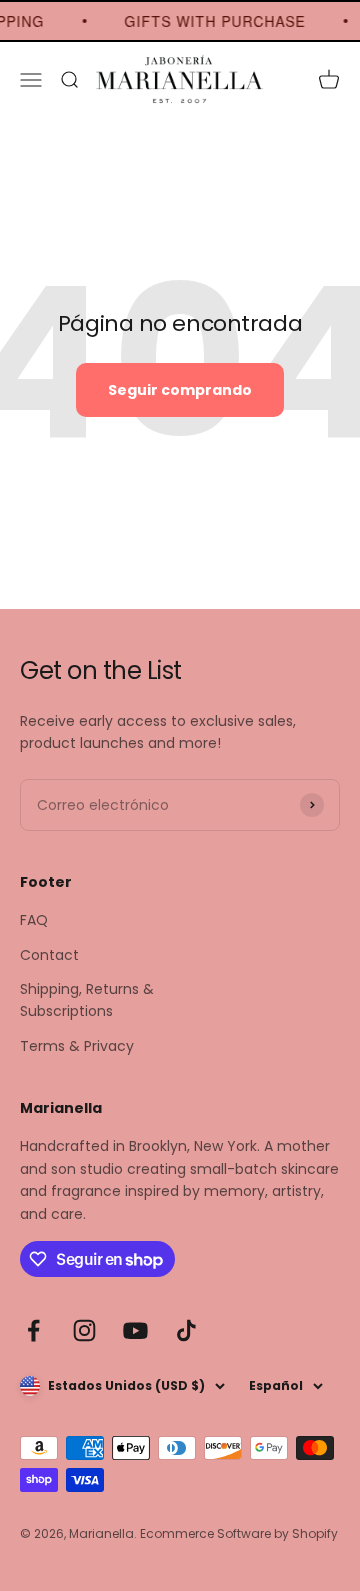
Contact (49, 955)
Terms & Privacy (77, 1046)
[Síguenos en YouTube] (135, 1330)
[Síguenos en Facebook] (33, 1330)
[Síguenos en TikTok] (186, 1330)
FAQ (34, 920)
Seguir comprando (180, 390)
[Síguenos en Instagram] (84, 1330)
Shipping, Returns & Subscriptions (87, 1000)
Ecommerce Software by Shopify (239, 1533)
